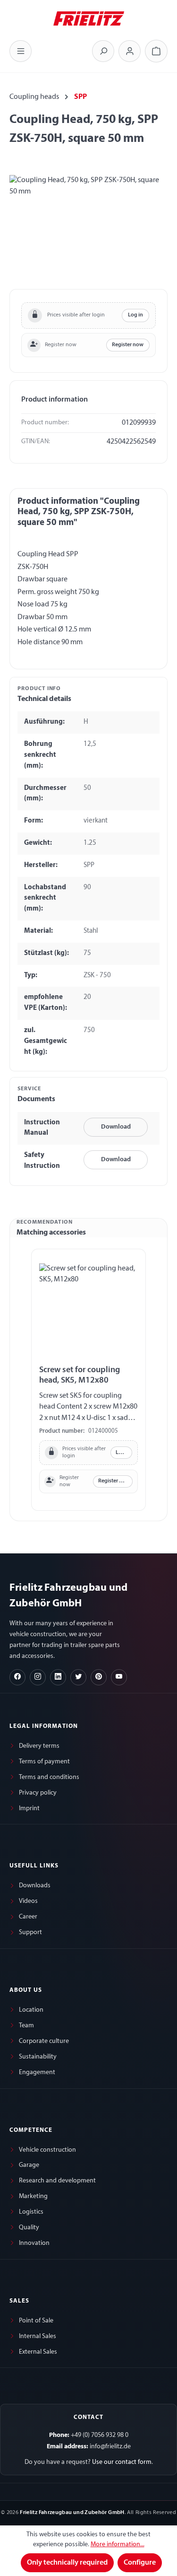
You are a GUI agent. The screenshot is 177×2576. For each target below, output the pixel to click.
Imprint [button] (29, 1809)
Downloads (35, 1886)
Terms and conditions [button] (49, 1777)
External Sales (38, 2352)
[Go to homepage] (89, 18)
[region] (88, 228)
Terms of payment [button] (44, 1762)
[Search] (103, 51)
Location (31, 2010)
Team (26, 2026)
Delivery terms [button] (39, 1746)
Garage (29, 2165)
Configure (140, 2563)
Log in (135, 315)
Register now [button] (128, 345)
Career (28, 1917)
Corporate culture (44, 2041)
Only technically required (67, 2563)
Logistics (31, 2212)
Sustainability (38, 2057)
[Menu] (21, 51)
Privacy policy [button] (38, 1793)
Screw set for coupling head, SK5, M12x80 (80, 1375)
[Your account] (130, 51)
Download (116, 1127)
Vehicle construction (47, 2150)
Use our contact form (122, 2462)
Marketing (33, 2196)
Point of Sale (36, 2321)
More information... (118, 2545)
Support (30, 1932)
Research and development (57, 2181)
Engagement (37, 2072)
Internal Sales (38, 2336)
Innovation (34, 2243)
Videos (28, 1901)
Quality (29, 2228)
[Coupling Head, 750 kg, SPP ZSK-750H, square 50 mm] (88, 228)
